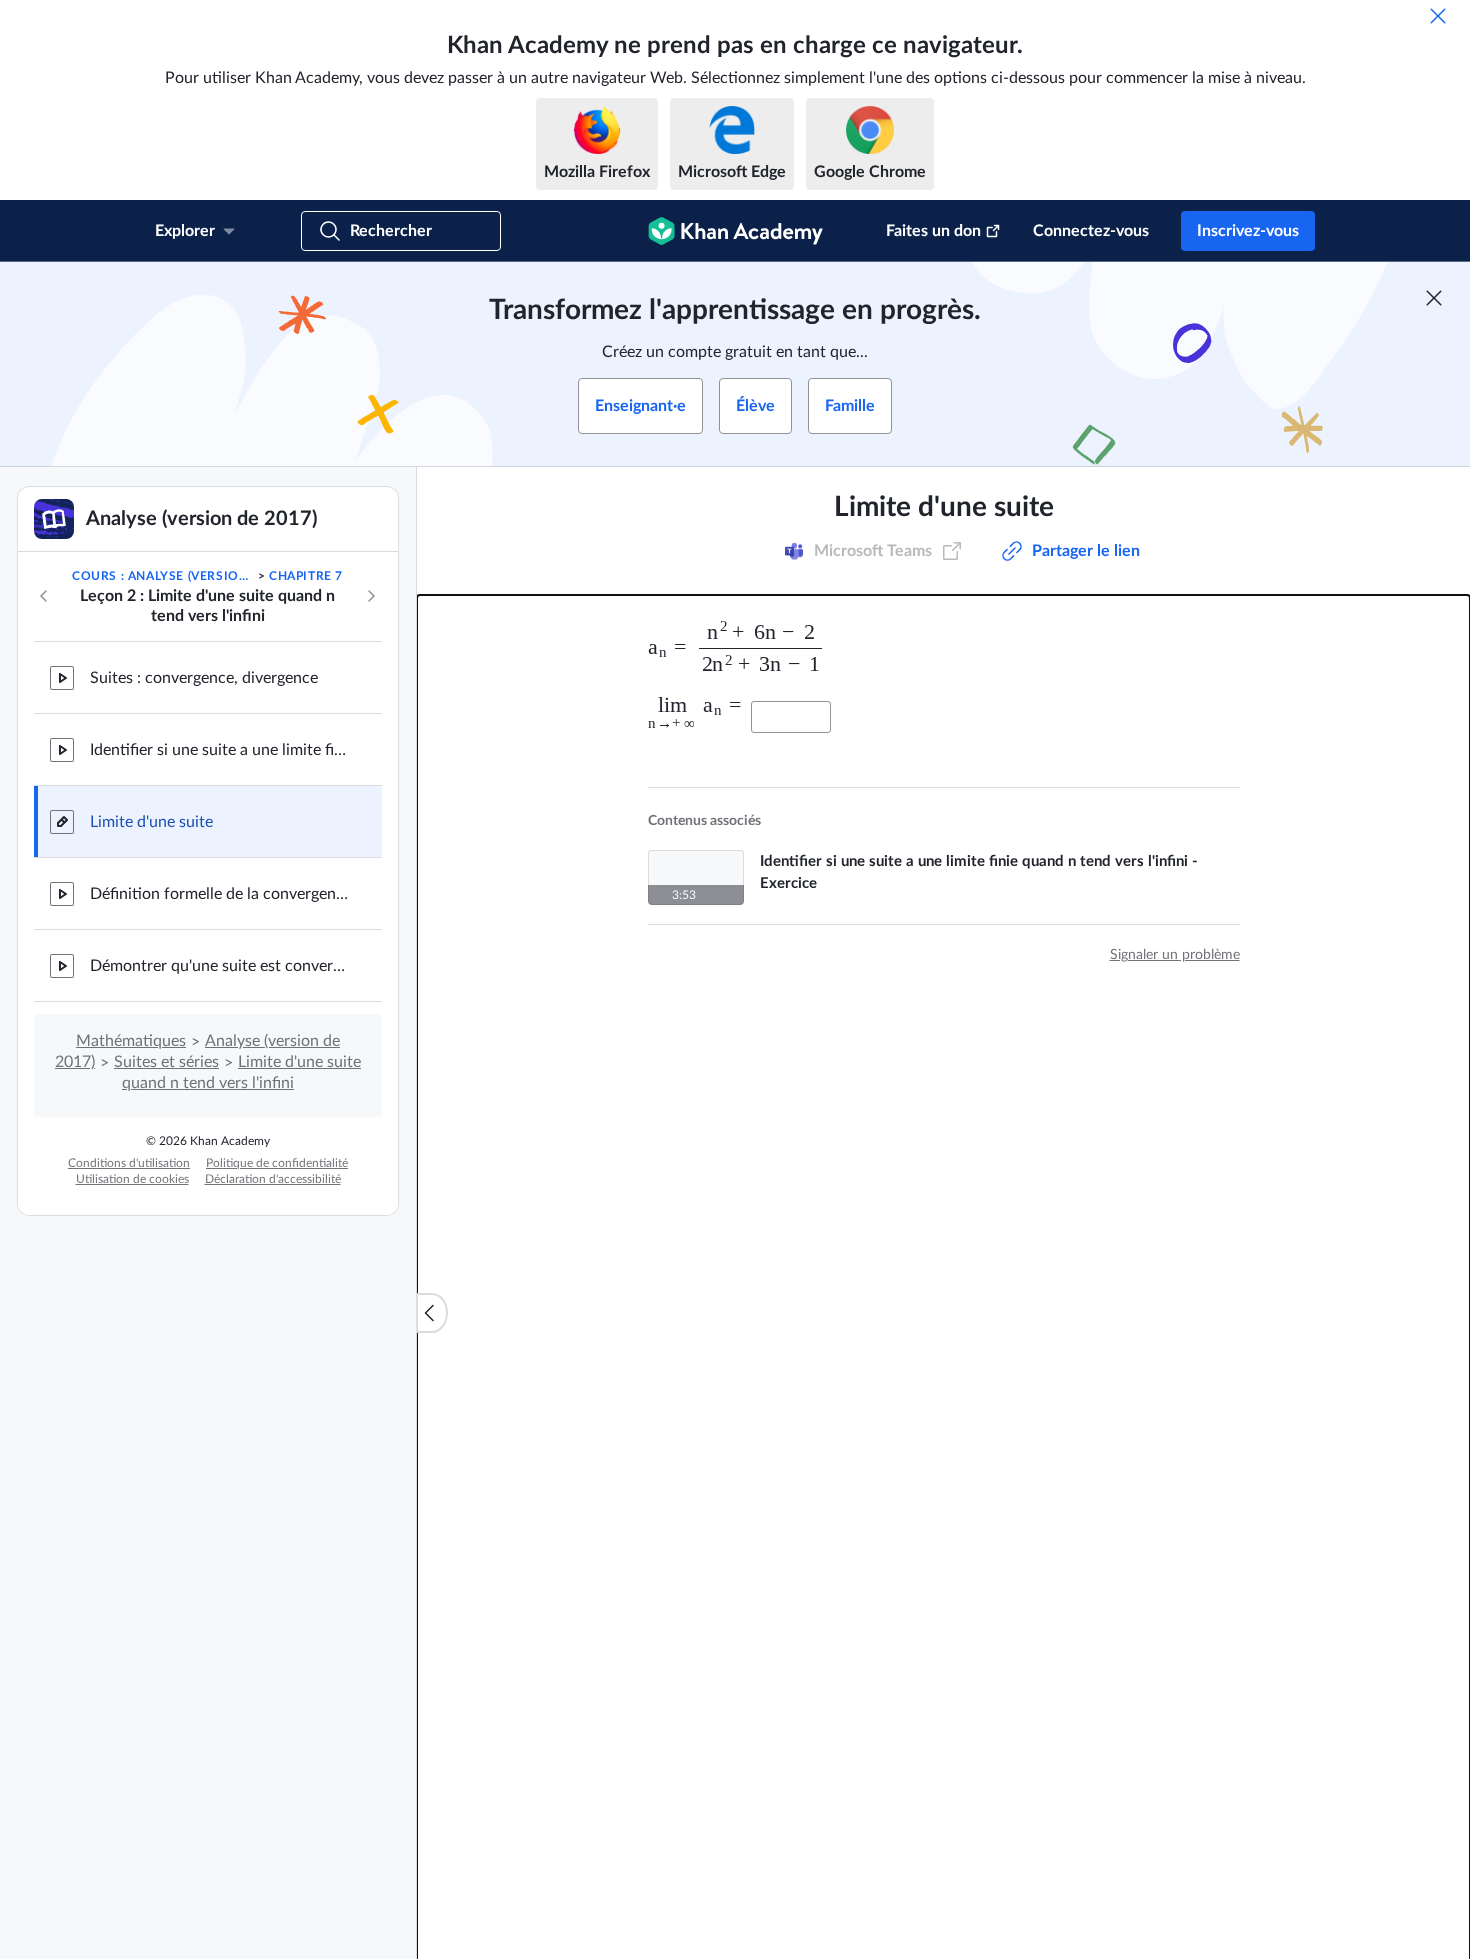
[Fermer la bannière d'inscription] (1434, 298)
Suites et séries (166, 1062)
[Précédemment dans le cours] (44, 596)
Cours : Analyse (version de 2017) (163, 576)
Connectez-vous (1091, 231)
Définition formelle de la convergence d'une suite (220, 894)
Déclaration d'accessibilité (273, 1179)
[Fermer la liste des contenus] (432, 1313)
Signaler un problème (1175, 955)
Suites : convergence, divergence (204, 678)
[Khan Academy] (735, 231)
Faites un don (933, 231)
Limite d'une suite (151, 822)
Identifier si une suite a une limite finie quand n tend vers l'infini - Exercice (220, 750)
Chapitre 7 (306, 576)
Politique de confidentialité (277, 1163)
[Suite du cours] (371, 596)
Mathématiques (131, 1041)
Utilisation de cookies (132, 1179)
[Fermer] (1438, 16)
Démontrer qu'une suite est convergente (220, 966)
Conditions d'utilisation (129, 1163)
